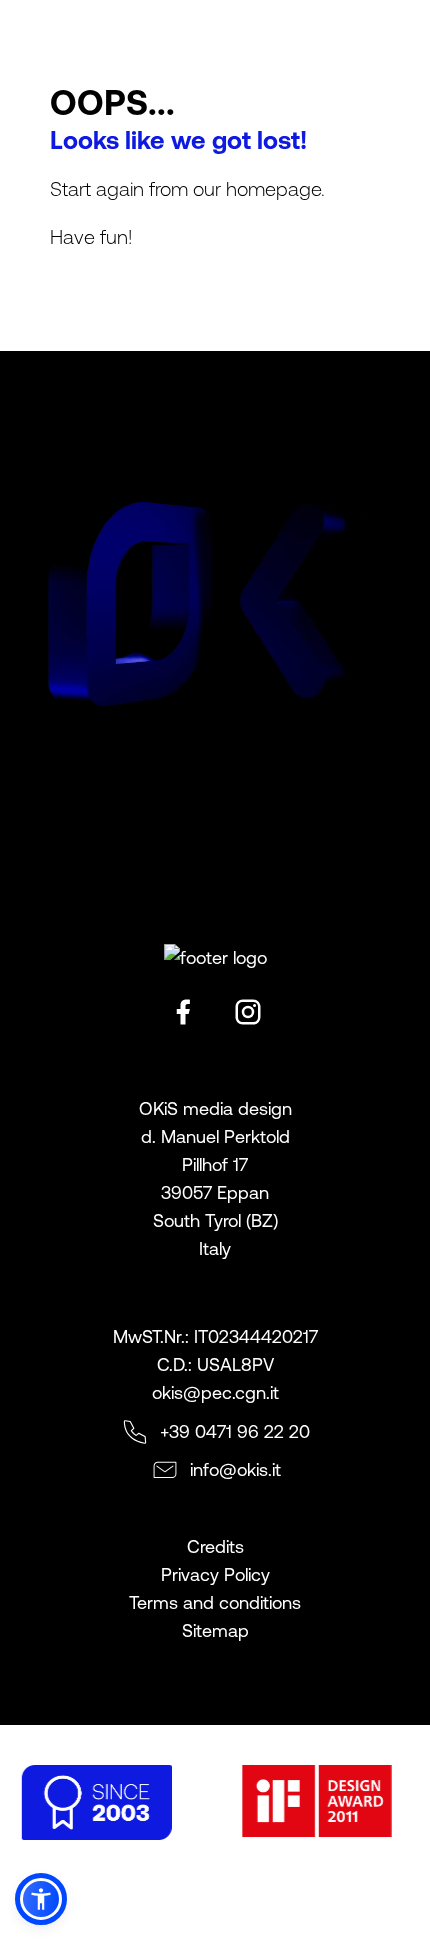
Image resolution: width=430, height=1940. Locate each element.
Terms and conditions (215, 1602)
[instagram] (248, 1012)
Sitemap (215, 1630)
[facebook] (183, 1012)
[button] (41, 1899)
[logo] (42, 30)
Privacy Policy (215, 1574)
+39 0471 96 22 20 (235, 1431)
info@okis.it (235, 1469)
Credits (215, 1546)
